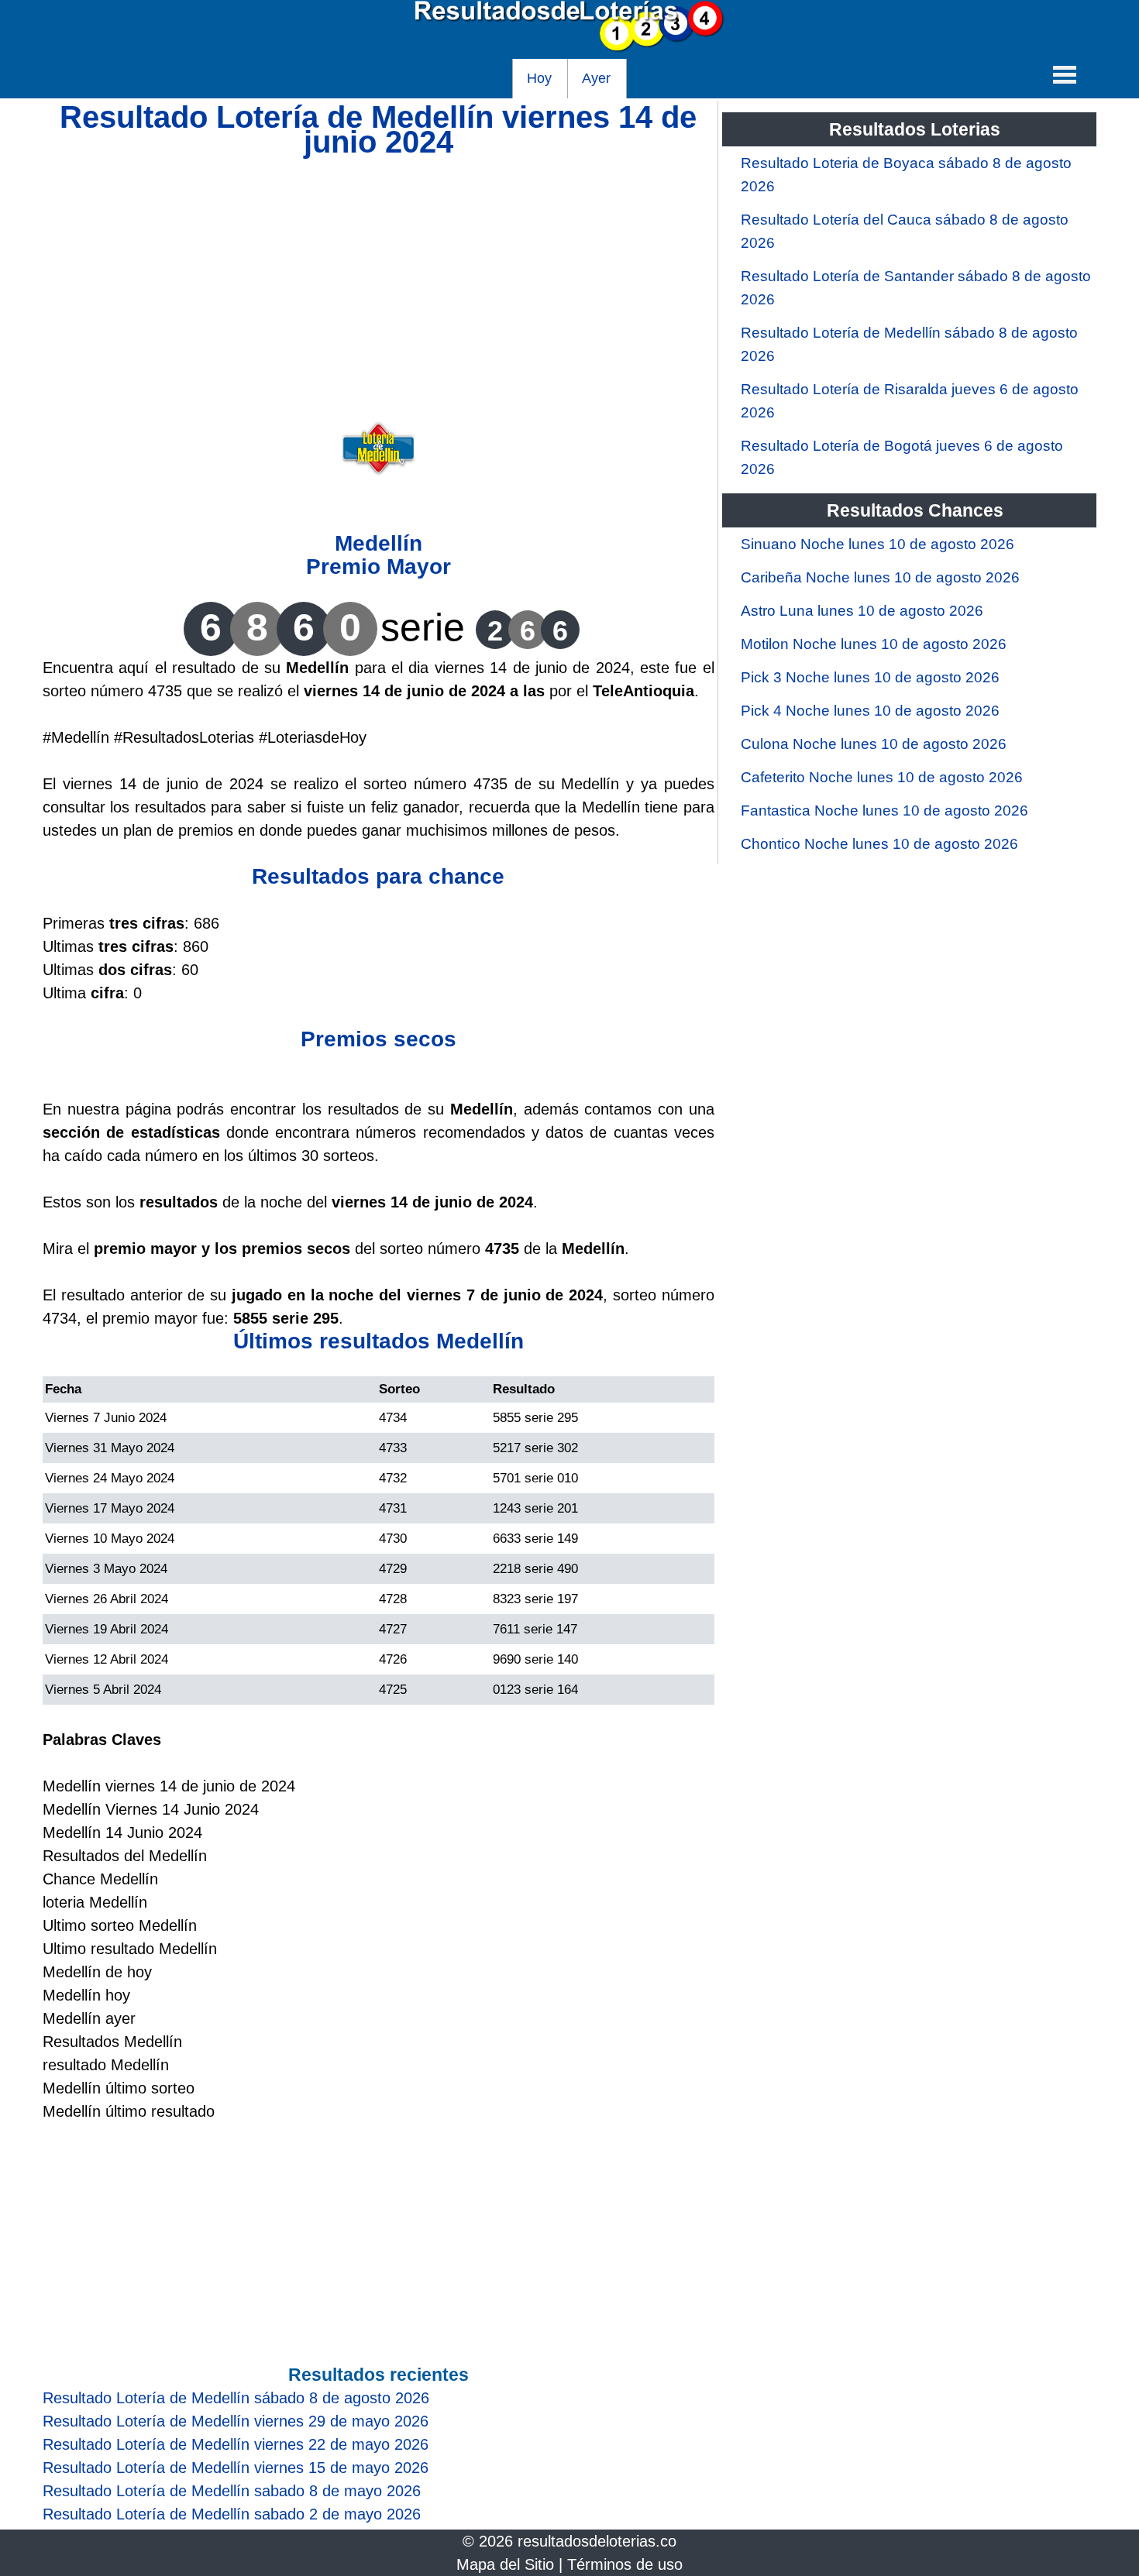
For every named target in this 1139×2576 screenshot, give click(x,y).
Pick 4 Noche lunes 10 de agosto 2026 (870, 711)
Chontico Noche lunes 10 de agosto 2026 (879, 844)
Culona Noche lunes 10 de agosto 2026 (874, 744)
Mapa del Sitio (505, 2564)
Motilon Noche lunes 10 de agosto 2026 (874, 644)
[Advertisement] (379, 263)
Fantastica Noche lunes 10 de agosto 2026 (884, 811)
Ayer (596, 78)
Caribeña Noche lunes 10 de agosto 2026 (880, 577)
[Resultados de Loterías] (569, 47)
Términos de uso (625, 2564)
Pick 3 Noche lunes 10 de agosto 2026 (870, 677)
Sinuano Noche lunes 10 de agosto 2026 (877, 544)
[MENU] (1065, 74)
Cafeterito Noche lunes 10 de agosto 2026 (882, 777)
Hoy (539, 78)
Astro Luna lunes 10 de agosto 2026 (862, 611)
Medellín (379, 543)
